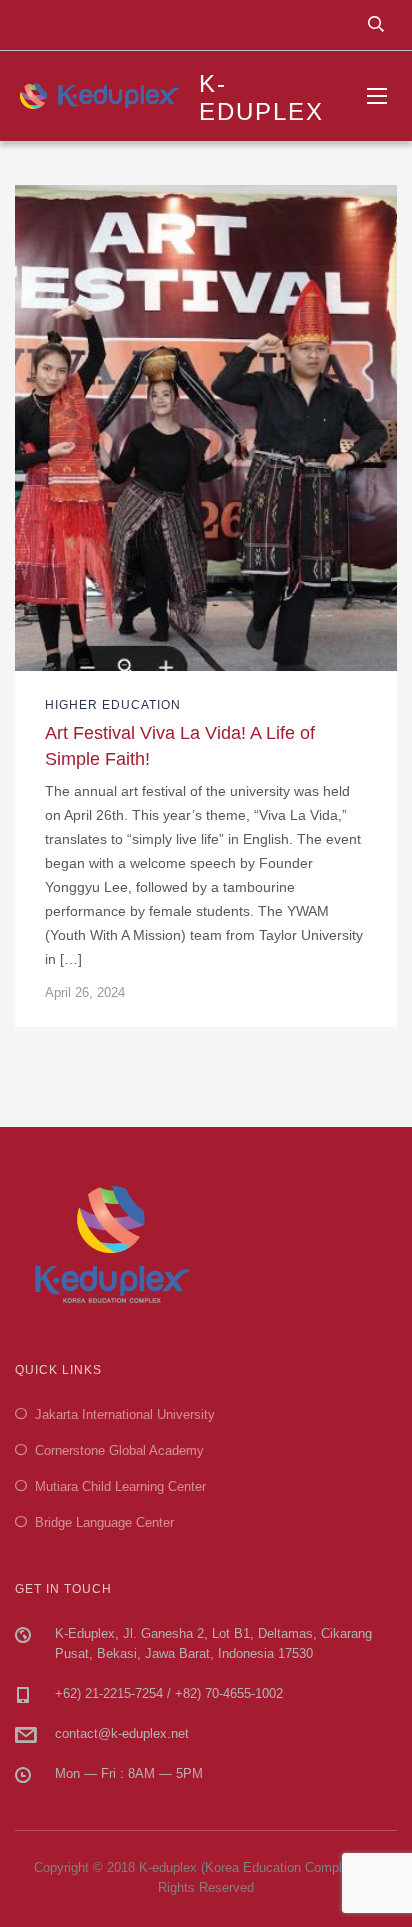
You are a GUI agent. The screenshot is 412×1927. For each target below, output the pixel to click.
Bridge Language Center (104, 1522)
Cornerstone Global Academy (119, 1450)
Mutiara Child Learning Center (120, 1486)
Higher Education (113, 705)
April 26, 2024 (85, 992)
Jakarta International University (125, 1414)
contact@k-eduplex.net (122, 1733)
